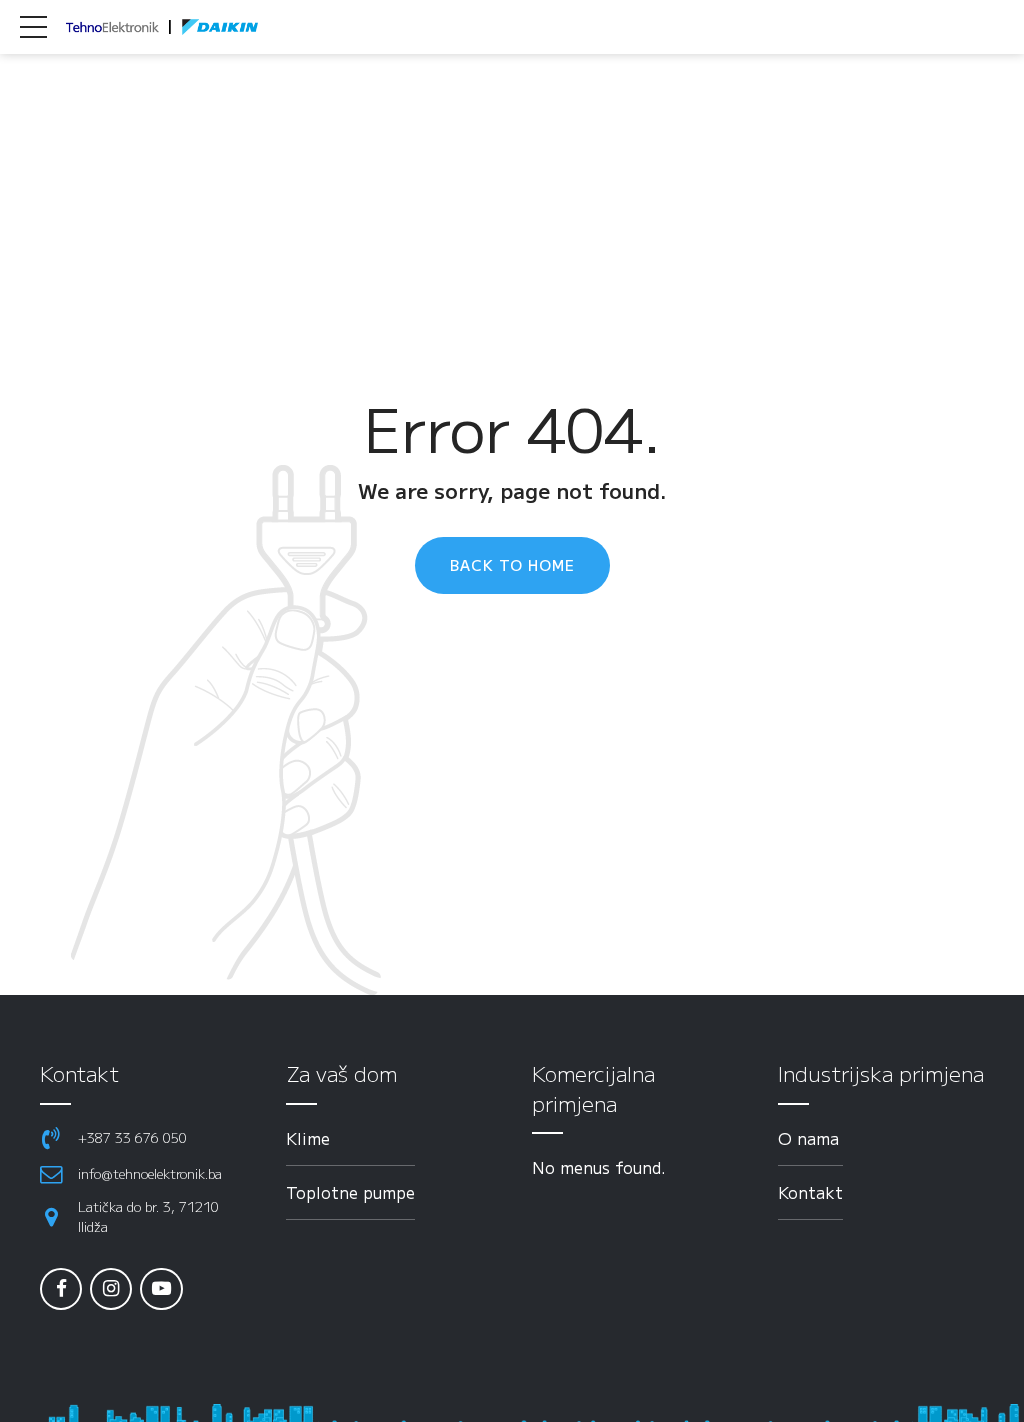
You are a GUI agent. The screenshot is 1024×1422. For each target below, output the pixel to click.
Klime (308, 1138)
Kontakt (810, 1192)
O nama (808, 1138)
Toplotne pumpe (350, 1192)
